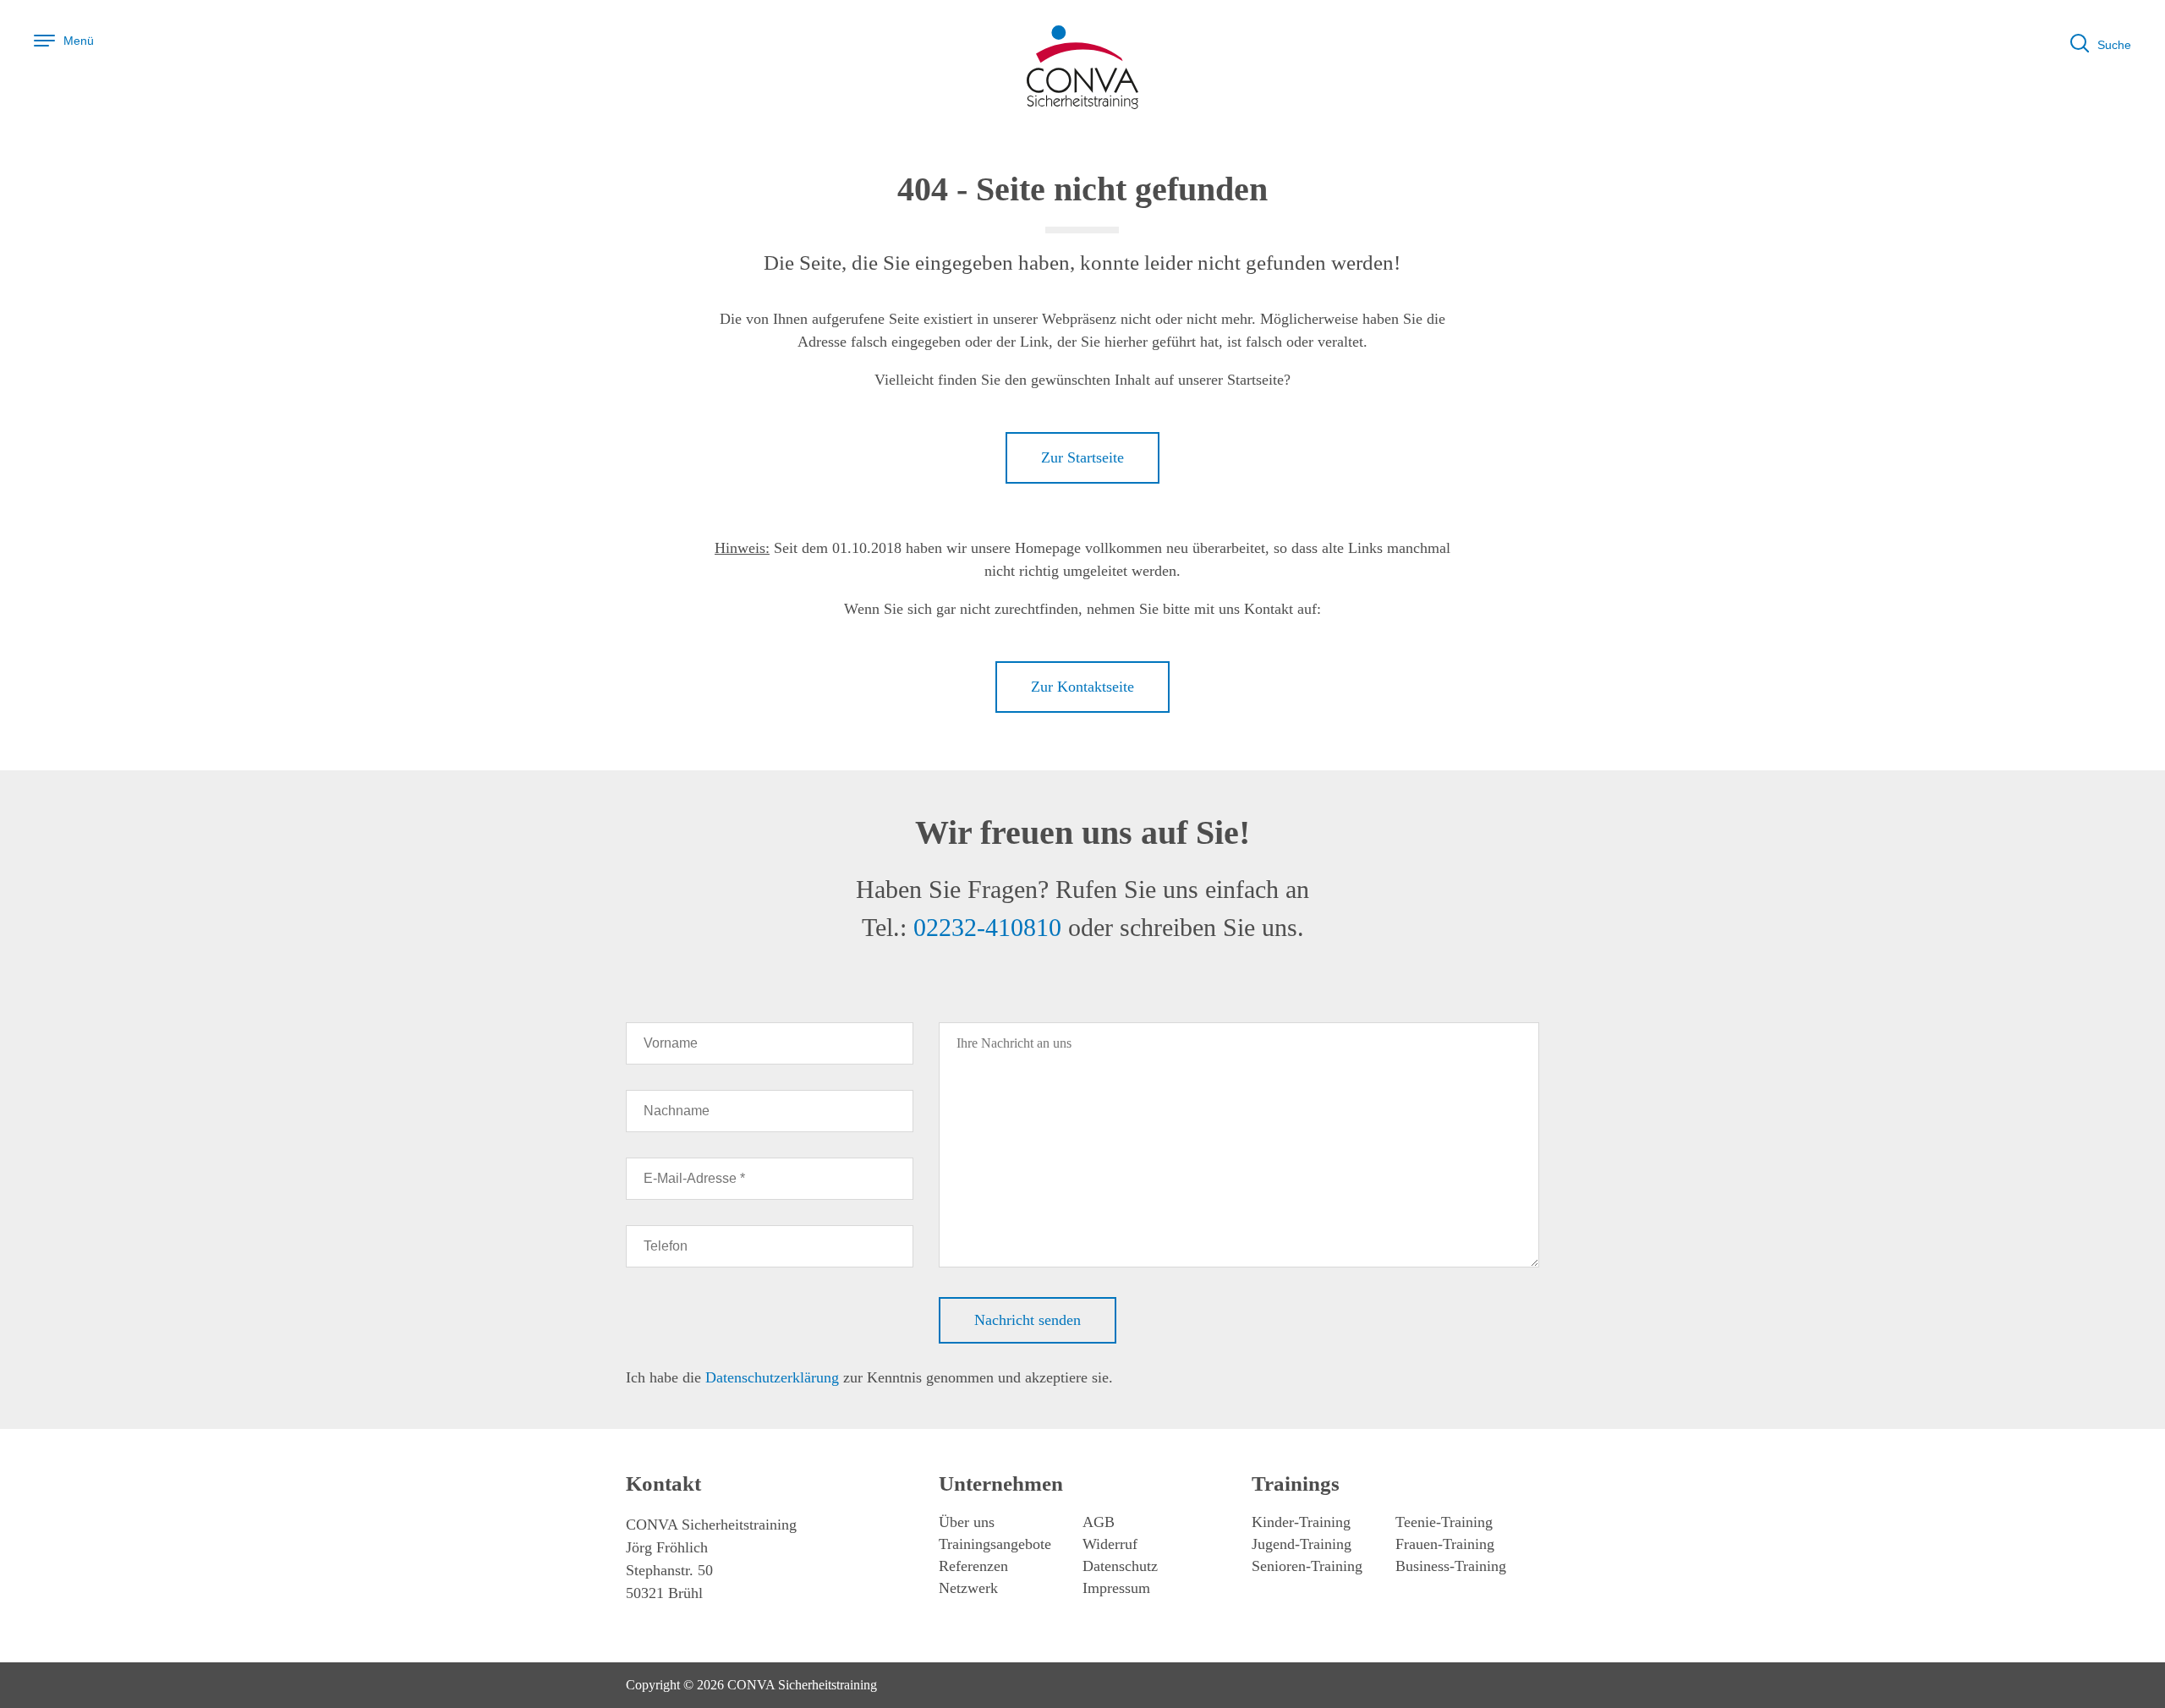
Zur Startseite (1082, 457)
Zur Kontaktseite (1082, 687)
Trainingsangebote (995, 1544)
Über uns (967, 1522)
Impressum (1116, 1588)
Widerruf (1110, 1544)
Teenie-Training (1444, 1522)
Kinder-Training (1301, 1522)
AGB (1099, 1522)
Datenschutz (1120, 1566)
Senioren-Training (1307, 1566)
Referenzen (973, 1566)
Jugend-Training (1302, 1544)
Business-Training (1451, 1566)
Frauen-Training (1445, 1544)
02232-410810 (987, 927)
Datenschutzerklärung (772, 1377)
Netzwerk (968, 1588)
